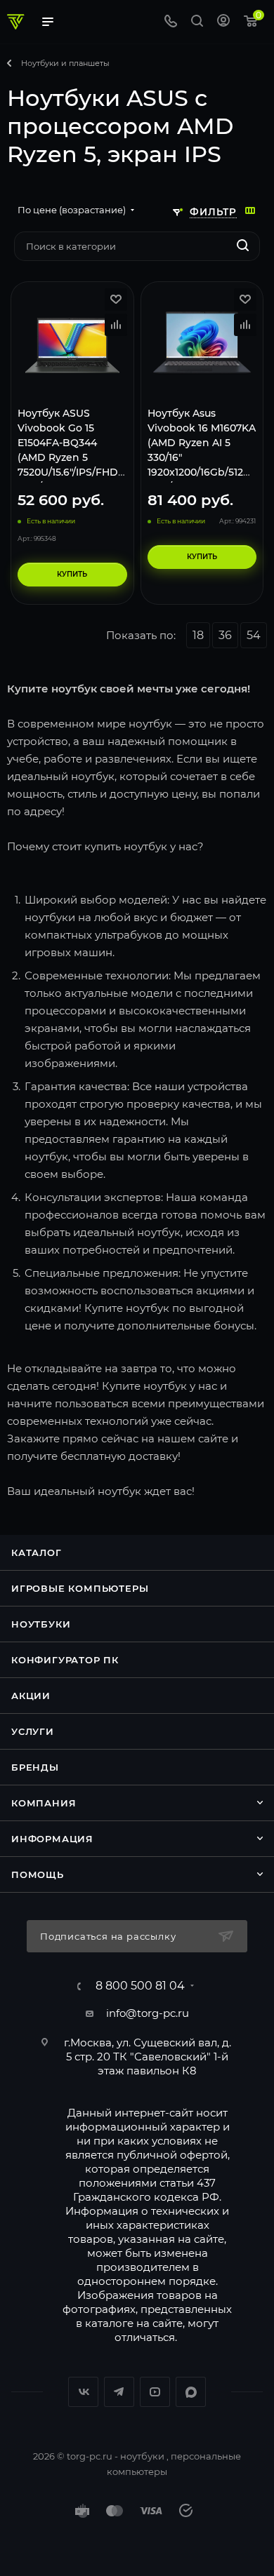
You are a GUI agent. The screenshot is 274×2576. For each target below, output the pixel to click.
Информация (52, 1839)
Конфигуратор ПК (65, 1660)
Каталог (37, 1552)
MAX (191, 2392)
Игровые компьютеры (80, 1588)
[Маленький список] (250, 210)
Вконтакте (83, 2392)
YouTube (155, 2392)
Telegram (119, 2392)
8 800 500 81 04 (140, 1986)
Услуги (33, 1731)
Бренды (35, 1767)
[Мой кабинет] (223, 22)
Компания (44, 1803)
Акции (31, 1696)
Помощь (38, 1874)
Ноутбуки (41, 1624)
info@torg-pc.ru (148, 2013)
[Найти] (243, 246)
